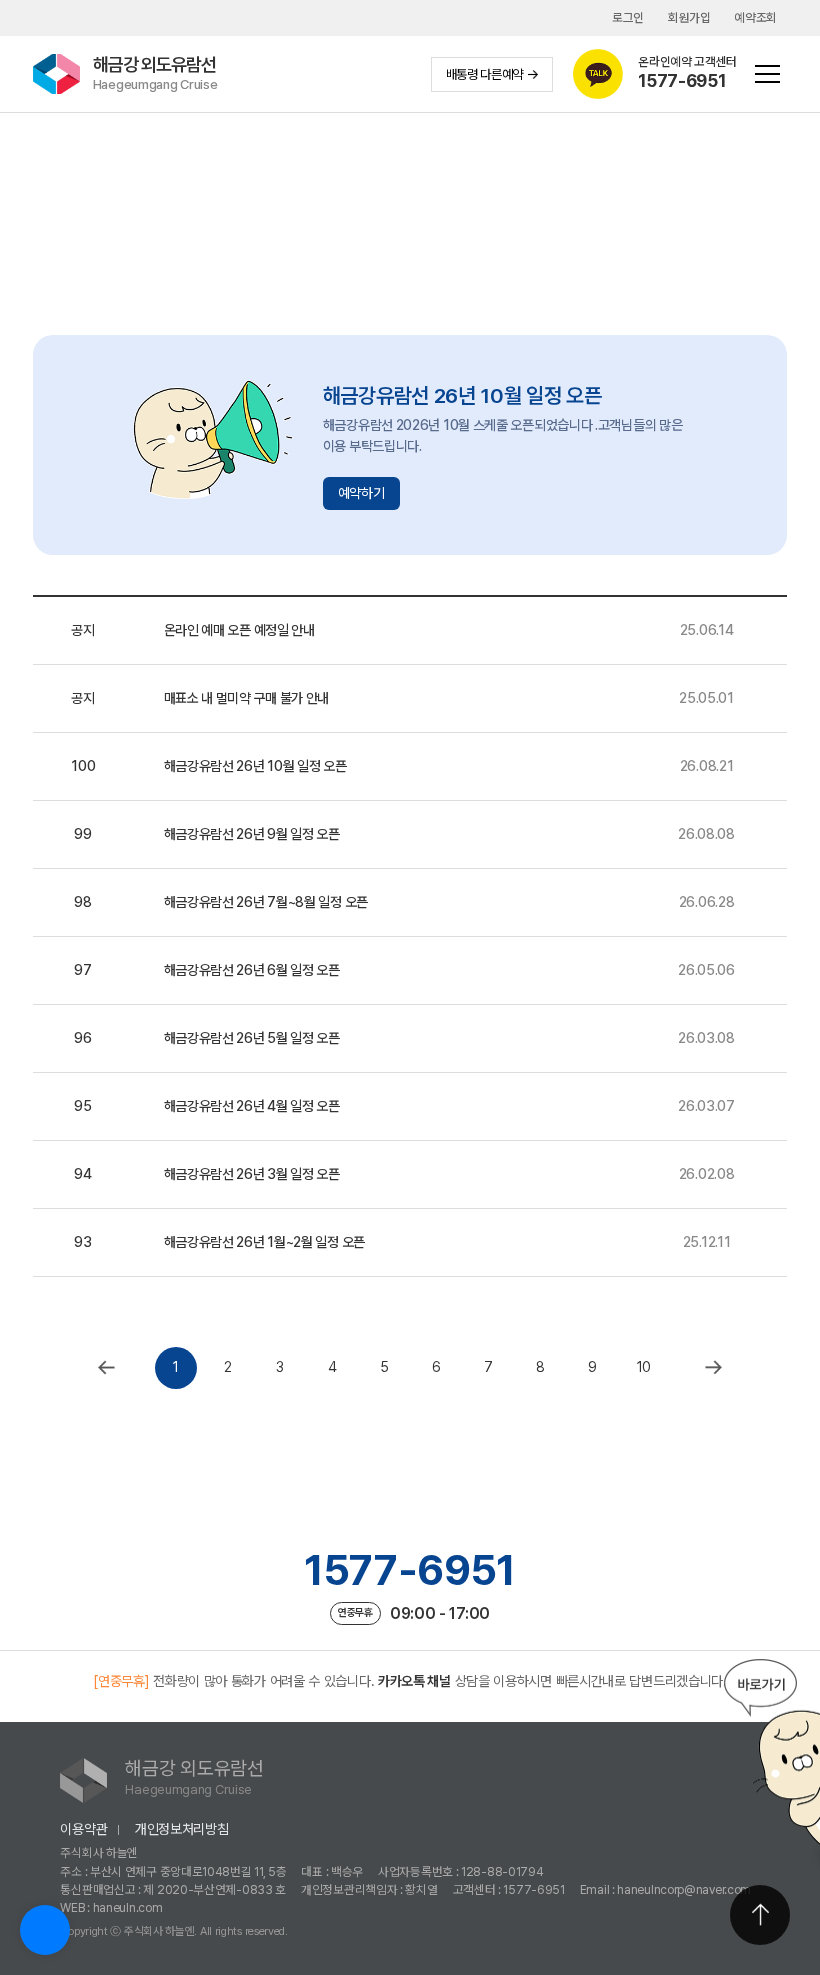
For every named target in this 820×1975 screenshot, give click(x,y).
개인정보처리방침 (182, 1829)
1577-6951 (410, 1570)
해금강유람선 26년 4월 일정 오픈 (252, 1106)
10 (644, 1367)
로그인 (628, 17)
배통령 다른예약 (485, 74)
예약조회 (755, 17)
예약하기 (361, 493)
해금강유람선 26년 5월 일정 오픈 (252, 1038)
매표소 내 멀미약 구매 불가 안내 (247, 698)
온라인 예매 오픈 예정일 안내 (239, 630)
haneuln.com (128, 1907)
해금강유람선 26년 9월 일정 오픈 (252, 834)
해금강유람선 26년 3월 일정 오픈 (252, 1174)
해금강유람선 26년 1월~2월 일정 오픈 (264, 1242)
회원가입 (689, 17)
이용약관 (83, 1829)
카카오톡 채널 (414, 1681)
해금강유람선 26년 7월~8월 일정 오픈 (266, 902)
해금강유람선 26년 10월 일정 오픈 (255, 766)
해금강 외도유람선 (155, 72)
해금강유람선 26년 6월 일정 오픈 (252, 970)
